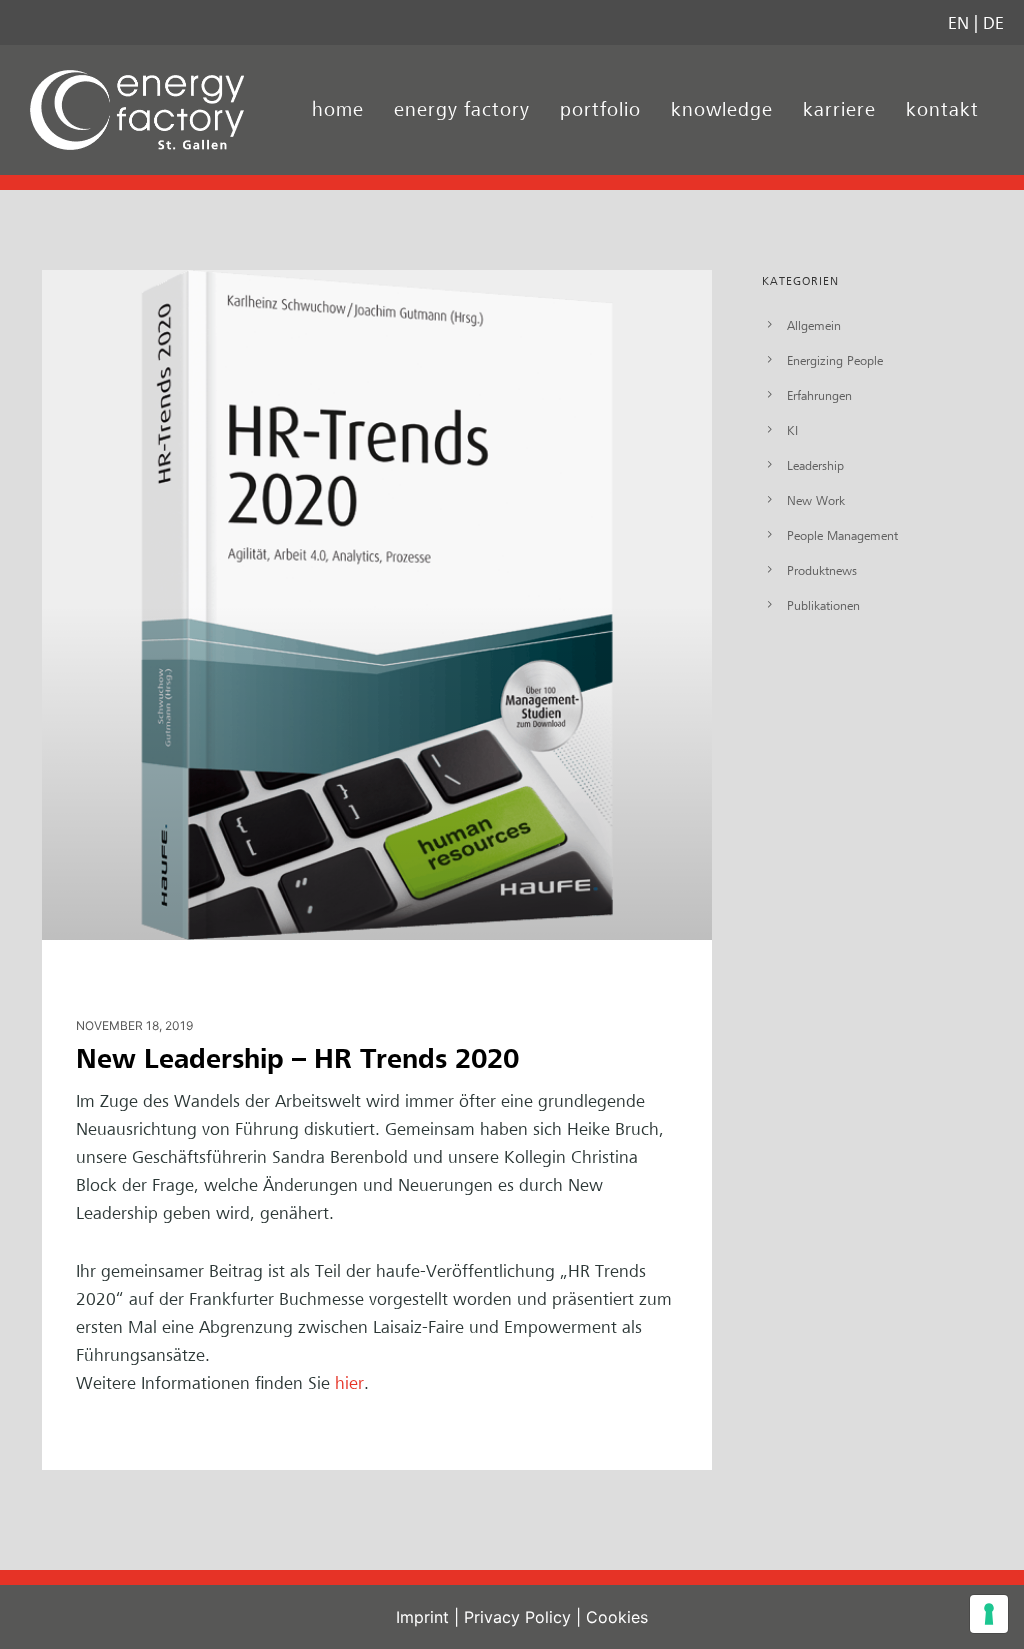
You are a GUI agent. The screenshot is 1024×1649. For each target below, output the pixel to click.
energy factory (462, 109)
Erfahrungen (819, 395)
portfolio (600, 109)
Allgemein (814, 325)
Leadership (815, 465)
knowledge (722, 109)
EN (958, 22)
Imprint (422, 1617)
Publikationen (823, 605)
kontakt (942, 109)
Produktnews (822, 570)
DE (993, 22)
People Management (842, 535)
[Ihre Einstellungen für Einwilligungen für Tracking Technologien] (989, 1614)
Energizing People (835, 360)
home (338, 109)
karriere (839, 109)
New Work (816, 500)
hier (349, 1382)
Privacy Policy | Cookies (556, 1617)
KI (792, 430)
